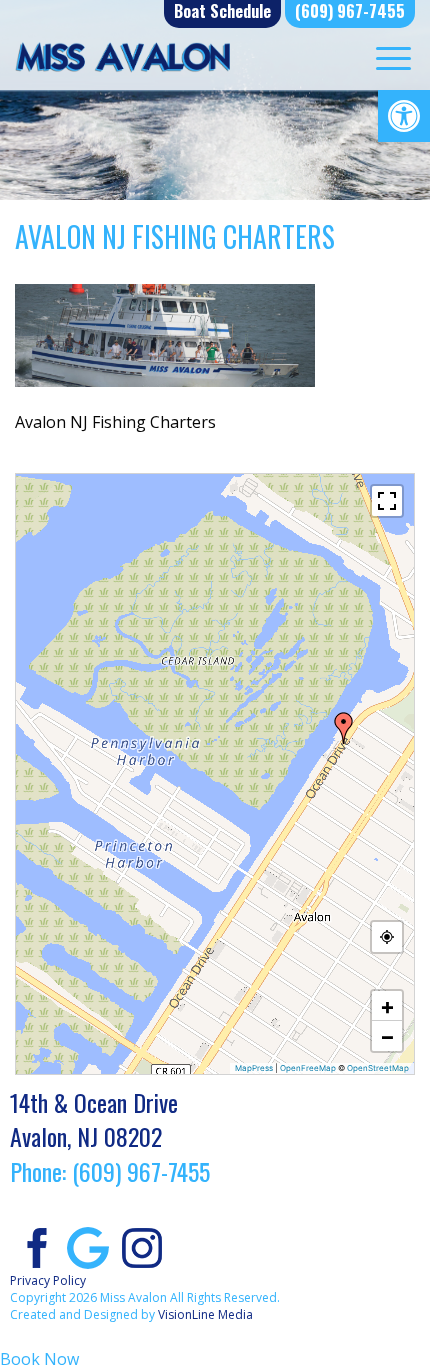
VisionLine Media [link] (205, 1314)
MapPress (254, 1068)
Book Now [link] (39, 1359)
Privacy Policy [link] (48, 1280)
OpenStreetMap (378, 1068)
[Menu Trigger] (393, 57)
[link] (404, 116)
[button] (344, 728)
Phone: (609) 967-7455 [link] (110, 1171)
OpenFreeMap (308, 1068)
